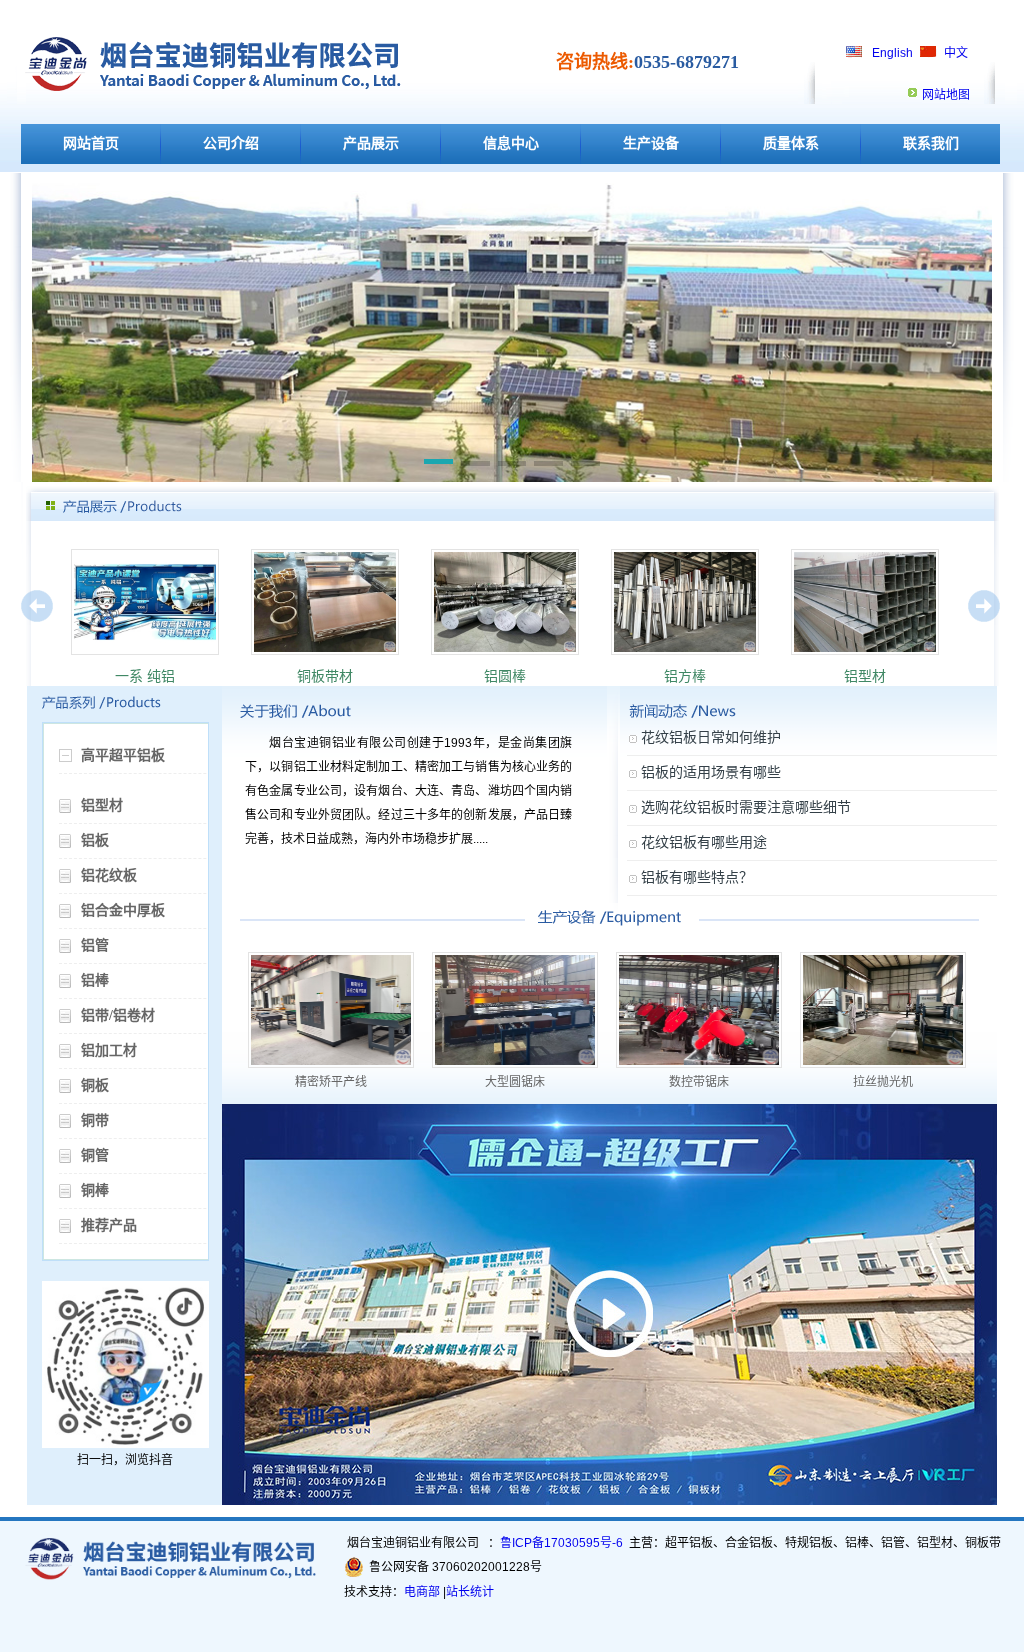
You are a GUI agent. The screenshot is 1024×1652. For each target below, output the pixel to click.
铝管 (95, 945)
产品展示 (371, 143)
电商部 (422, 1592)
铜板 (95, 1085)
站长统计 (470, 1592)
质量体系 (791, 143)
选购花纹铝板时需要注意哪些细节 (746, 807)
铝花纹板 (109, 875)
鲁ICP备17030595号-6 (561, 1543)
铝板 (95, 840)
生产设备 (651, 143)
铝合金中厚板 (123, 910)
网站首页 (91, 143)
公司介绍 (231, 143)
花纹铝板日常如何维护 (711, 737)
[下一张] (986, 638)
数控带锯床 (699, 1082)
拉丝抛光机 (883, 1082)
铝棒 (95, 980)
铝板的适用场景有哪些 (711, 772)
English (892, 53)
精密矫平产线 (331, 1082)
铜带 (95, 1120)
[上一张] (39, 638)
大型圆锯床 (515, 1082)
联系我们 (931, 143)
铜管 (95, 1155)
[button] (438, 465)
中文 (956, 53)
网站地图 (946, 95)
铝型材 (102, 805)
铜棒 (95, 1190)
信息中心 (511, 143)
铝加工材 (109, 1050)
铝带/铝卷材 (118, 1015)
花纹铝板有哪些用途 (704, 842)
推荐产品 (109, 1225)
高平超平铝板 (123, 755)
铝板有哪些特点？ (697, 877)
